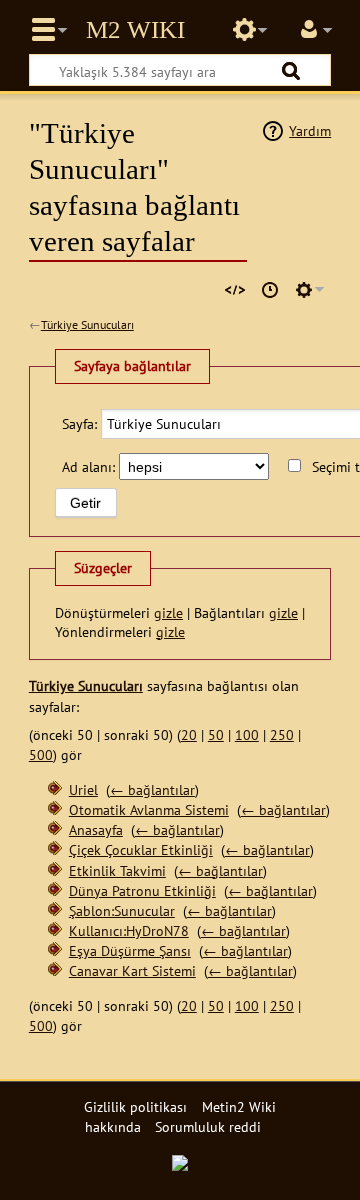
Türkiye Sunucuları (87, 324)
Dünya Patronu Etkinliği (142, 890)
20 (189, 734)
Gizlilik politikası (135, 1106)
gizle (168, 612)
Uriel (83, 789)
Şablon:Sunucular (122, 910)
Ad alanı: (88, 466)
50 (216, 734)
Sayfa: (79, 423)
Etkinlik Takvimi (117, 870)
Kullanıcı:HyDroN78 (129, 930)
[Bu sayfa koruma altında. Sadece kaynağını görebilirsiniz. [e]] (235, 290)
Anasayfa (96, 829)
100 (247, 734)
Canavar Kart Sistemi (132, 970)
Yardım (310, 130)
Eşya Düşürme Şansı (130, 950)
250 (282, 734)
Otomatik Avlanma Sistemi (149, 809)
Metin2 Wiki (135, 30)
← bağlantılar (152, 789)
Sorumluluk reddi (208, 1126)
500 (41, 754)
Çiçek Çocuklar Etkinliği (141, 849)
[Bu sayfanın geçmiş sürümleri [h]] (270, 290)
